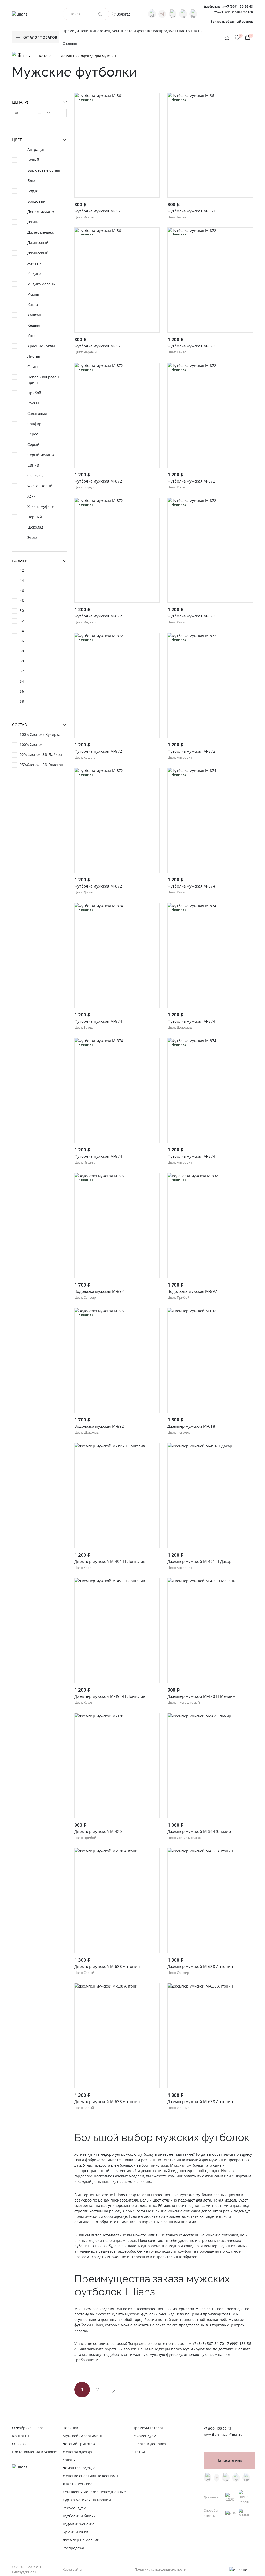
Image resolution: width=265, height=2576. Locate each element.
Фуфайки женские (79, 2524)
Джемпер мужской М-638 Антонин (107, 1966)
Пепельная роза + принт (43, 380)
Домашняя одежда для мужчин (88, 56)
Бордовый (36, 201)
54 (22, 631)
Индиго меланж (41, 284)
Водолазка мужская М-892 (99, 1291)
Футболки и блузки (79, 2516)
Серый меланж (41, 455)
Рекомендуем (107, 31)
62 (22, 671)
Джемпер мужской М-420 (98, 1831)
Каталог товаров (40, 37)
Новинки (87, 31)
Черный (35, 517)
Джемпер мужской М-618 (191, 1426)
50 (22, 611)
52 (22, 621)
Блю (31, 181)
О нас (180, 31)
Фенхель (35, 475)
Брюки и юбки (75, 2532)
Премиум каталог (148, 2428)
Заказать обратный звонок (232, 22)
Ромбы (33, 403)
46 (22, 590)
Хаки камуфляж (41, 506)
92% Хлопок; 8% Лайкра (41, 755)
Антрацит (36, 150)
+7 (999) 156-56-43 (229, 7)
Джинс (33, 222)
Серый (33, 444)
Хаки (32, 496)
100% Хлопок (31, 744)
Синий (33, 465)
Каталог (46, 56)
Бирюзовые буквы (44, 170)
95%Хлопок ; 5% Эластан (41, 765)
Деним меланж (41, 212)
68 (22, 701)
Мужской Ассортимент (83, 2436)
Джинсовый (38, 243)
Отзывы (70, 43)
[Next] (113, 2390)
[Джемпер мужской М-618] (210, 1360)
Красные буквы (41, 346)
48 (22, 601)
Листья (34, 356)
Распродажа (164, 31)
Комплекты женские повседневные (94, 2492)
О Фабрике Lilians (28, 2428)
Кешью (34, 325)
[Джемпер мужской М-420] (117, 1766)
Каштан (34, 315)
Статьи (139, 2452)
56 (22, 641)
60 (22, 661)
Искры (33, 294)
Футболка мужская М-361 (98, 211)
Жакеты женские (78, 2484)
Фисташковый (40, 486)
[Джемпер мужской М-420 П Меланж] (210, 1630)
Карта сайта (72, 2569)
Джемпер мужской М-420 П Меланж (201, 1696)
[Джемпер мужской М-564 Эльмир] (210, 1766)
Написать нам (230, 2460)
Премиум (71, 31)
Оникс (33, 367)
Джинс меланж (41, 232)
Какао (33, 305)
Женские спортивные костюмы (90, 2476)
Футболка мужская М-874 (191, 886)
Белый (33, 160)
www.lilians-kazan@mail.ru (234, 12)
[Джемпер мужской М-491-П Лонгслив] (117, 1496)
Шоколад (35, 527)
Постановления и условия (35, 2452)
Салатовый (37, 413)
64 (22, 681)
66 (22, 691)
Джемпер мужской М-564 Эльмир (199, 1831)
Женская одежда (77, 2452)
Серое (33, 434)
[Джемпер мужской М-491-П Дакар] (210, 1496)
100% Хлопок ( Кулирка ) (41, 734)
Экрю (32, 537)
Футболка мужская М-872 (191, 346)
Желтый (35, 263)
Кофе (32, 336)
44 (22, 580)
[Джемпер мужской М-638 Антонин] (117, 1901)
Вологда (124, 14)
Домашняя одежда (79, 2468)
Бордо (33, 191)
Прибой (34, 393)
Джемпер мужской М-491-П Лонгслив (110, 1561)
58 (22, 651)
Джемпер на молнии (81, 2540)
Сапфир (34, 424)
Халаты (69, 2460)
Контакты (194, 31)
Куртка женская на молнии (87, 2500)
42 (22, 570)
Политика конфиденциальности (160, 2569)
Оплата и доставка (136, 31)
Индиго (34, 274)
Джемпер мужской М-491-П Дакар (199, 1561)
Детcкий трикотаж (79, 2444)
